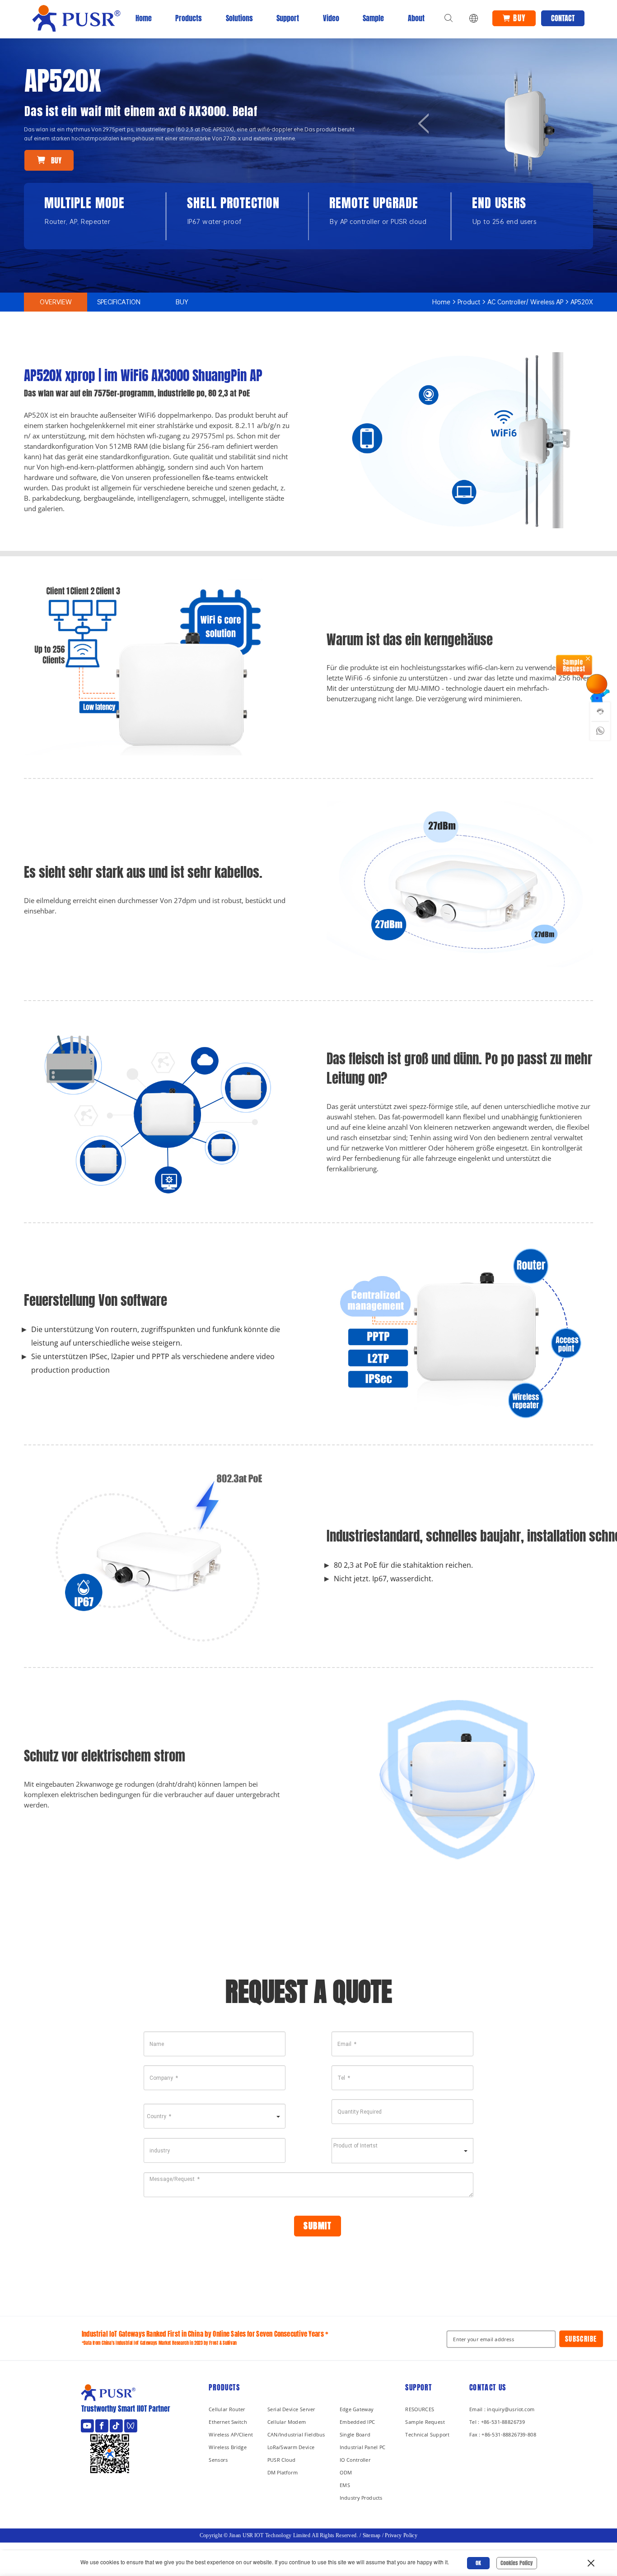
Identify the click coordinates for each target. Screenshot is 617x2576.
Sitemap (372, 2535)
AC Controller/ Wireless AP (525, 302)
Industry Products (361, 2497)
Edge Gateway (357, 2409)
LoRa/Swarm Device (291, 2447)
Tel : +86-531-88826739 (497, 2421)
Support (288, 18)
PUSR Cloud (281, 2459)
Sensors (218, 2459)
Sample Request (425, 2421)
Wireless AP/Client (231, 2434)
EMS (345, 2485)
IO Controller (355, 2459)
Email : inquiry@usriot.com (502, 2409)
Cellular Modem (287, 2421)
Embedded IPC (357, 2421)
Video (331, 18)
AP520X (582, 302)
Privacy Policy (401, 2535)
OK (478, 2563)
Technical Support (427, 2434)
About (416, 18)
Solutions (239, 18)
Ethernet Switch (228, 2421)
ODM (346, 2472)
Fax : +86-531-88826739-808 (503, 2434)
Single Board (355, 2434)
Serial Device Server (291, 2409)
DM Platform (283, 2472)
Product (469, 302)
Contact (563, 18)
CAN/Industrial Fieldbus (296, 2434)
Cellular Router (227, 2409)
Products (189, 18)
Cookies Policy (517, 2563)
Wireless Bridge (228, 2447)
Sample (373, 18)
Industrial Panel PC (363, 2447)
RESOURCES (420, 2409)
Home (144, 18)
